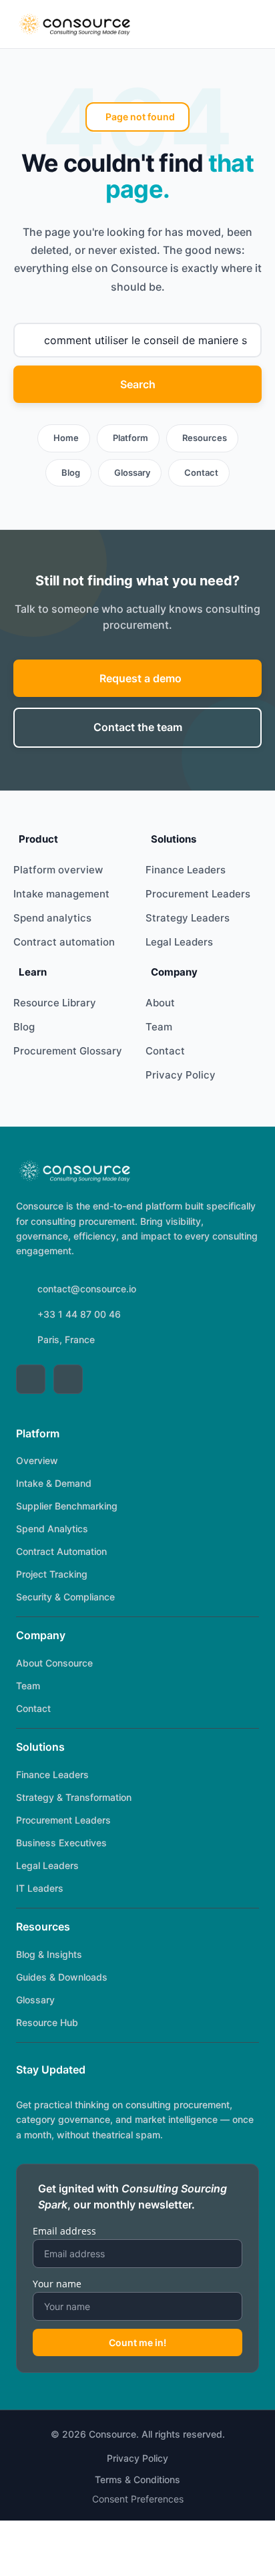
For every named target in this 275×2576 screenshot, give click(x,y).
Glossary (132, 472)
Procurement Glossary (68, 1051)
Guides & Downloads (62, 1977)
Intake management (61, 894)
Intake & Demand (54, 1483)
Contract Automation (61, 1551)
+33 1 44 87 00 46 (79, 1314)
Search (138, 384)
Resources (205, 438)
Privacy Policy (181, 1075)
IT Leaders (40, 1888)
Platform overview (58, 870)
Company (41, 1635)
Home (66, 438)
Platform (130, 438)
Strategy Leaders (188, 918)
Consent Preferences (138, 2499)
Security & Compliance (65, 1597)
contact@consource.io (87, 1289)
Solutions (40, 1747)
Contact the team (138, 727)
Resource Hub (47, 2022)
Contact (201, 472)
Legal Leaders (179, 942)
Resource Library (55, 1003)
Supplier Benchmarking (67, 1506)
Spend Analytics (52, 1529)
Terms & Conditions (137, 2479)
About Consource (54, 1663)
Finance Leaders (186, 870)
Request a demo (141, 678)
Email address (64, 2231)
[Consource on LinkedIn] (31, 1379)
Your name (57, 2284)
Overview (37, 1460)
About (160, 1003)
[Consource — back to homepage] (74, 1171)
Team (159, 1027)
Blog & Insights (49, 1954)
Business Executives (61, 1843)
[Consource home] (74, 24)
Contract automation (64, 942)
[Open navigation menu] (246, 24)
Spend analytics (52, 918)
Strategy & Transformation (74, 1797)
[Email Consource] (68, 1379)
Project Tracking (52, 1574)
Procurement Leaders (198, 894)
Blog (71, 472)
